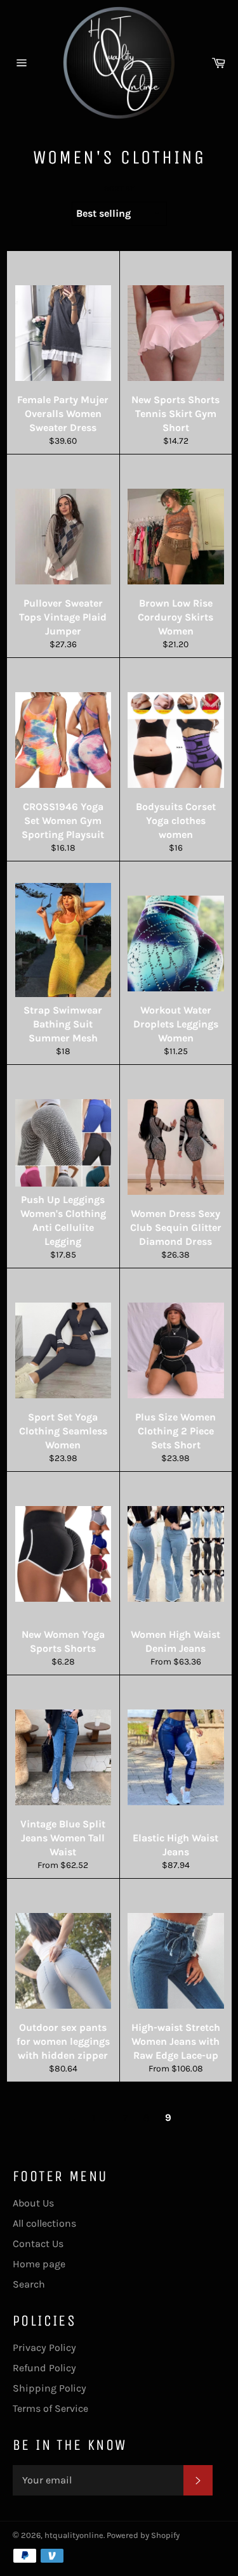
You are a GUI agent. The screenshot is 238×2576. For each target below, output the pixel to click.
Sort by (119, 188)
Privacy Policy (44, 2347)
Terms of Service (50, 2408)
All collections (44, 2223)
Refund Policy (44, 2368)
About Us (33, 2203)
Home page (39, 2264)
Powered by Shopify (143, 2535)
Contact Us (38, 2244)
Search (29, 2284)
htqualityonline (74, 2535)
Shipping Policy (50, 2388)
